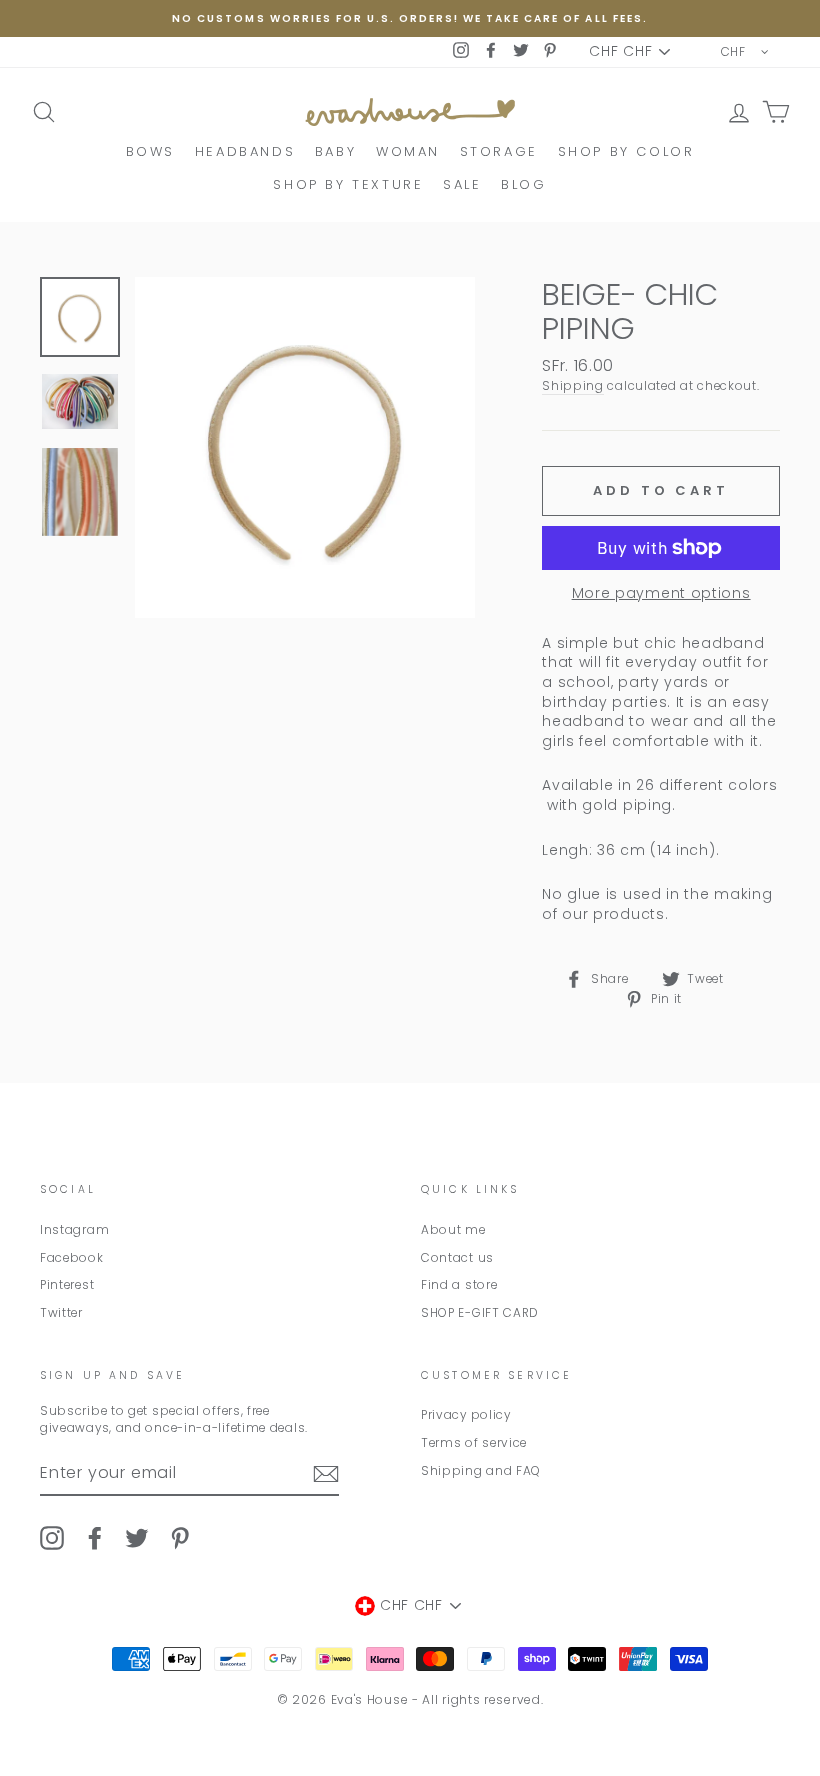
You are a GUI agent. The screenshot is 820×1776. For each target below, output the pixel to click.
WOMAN (408, 151)
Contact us (457, 1258)
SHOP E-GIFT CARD (480, 1313)
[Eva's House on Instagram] (52, 1538)
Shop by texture (348, 184)
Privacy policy (466, 1415)
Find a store (459, 1285)
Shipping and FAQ (481, 1471)
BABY (335, 151)
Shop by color (626, 151)
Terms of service (474, 1443)
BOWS (150, 151)
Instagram (74, 1230)
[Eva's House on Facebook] (95, 1538)
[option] (410, 18)
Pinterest (67, 1285)
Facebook (72, 1258)
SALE (462, 184)
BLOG (523, 184)
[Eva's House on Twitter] (137, 1538)
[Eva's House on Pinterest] (180, 1538)
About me (453, 1230)
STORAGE (499, 151)
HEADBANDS (245, 151)
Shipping (573, 386)
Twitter (61, 1313)
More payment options (661, 593)
